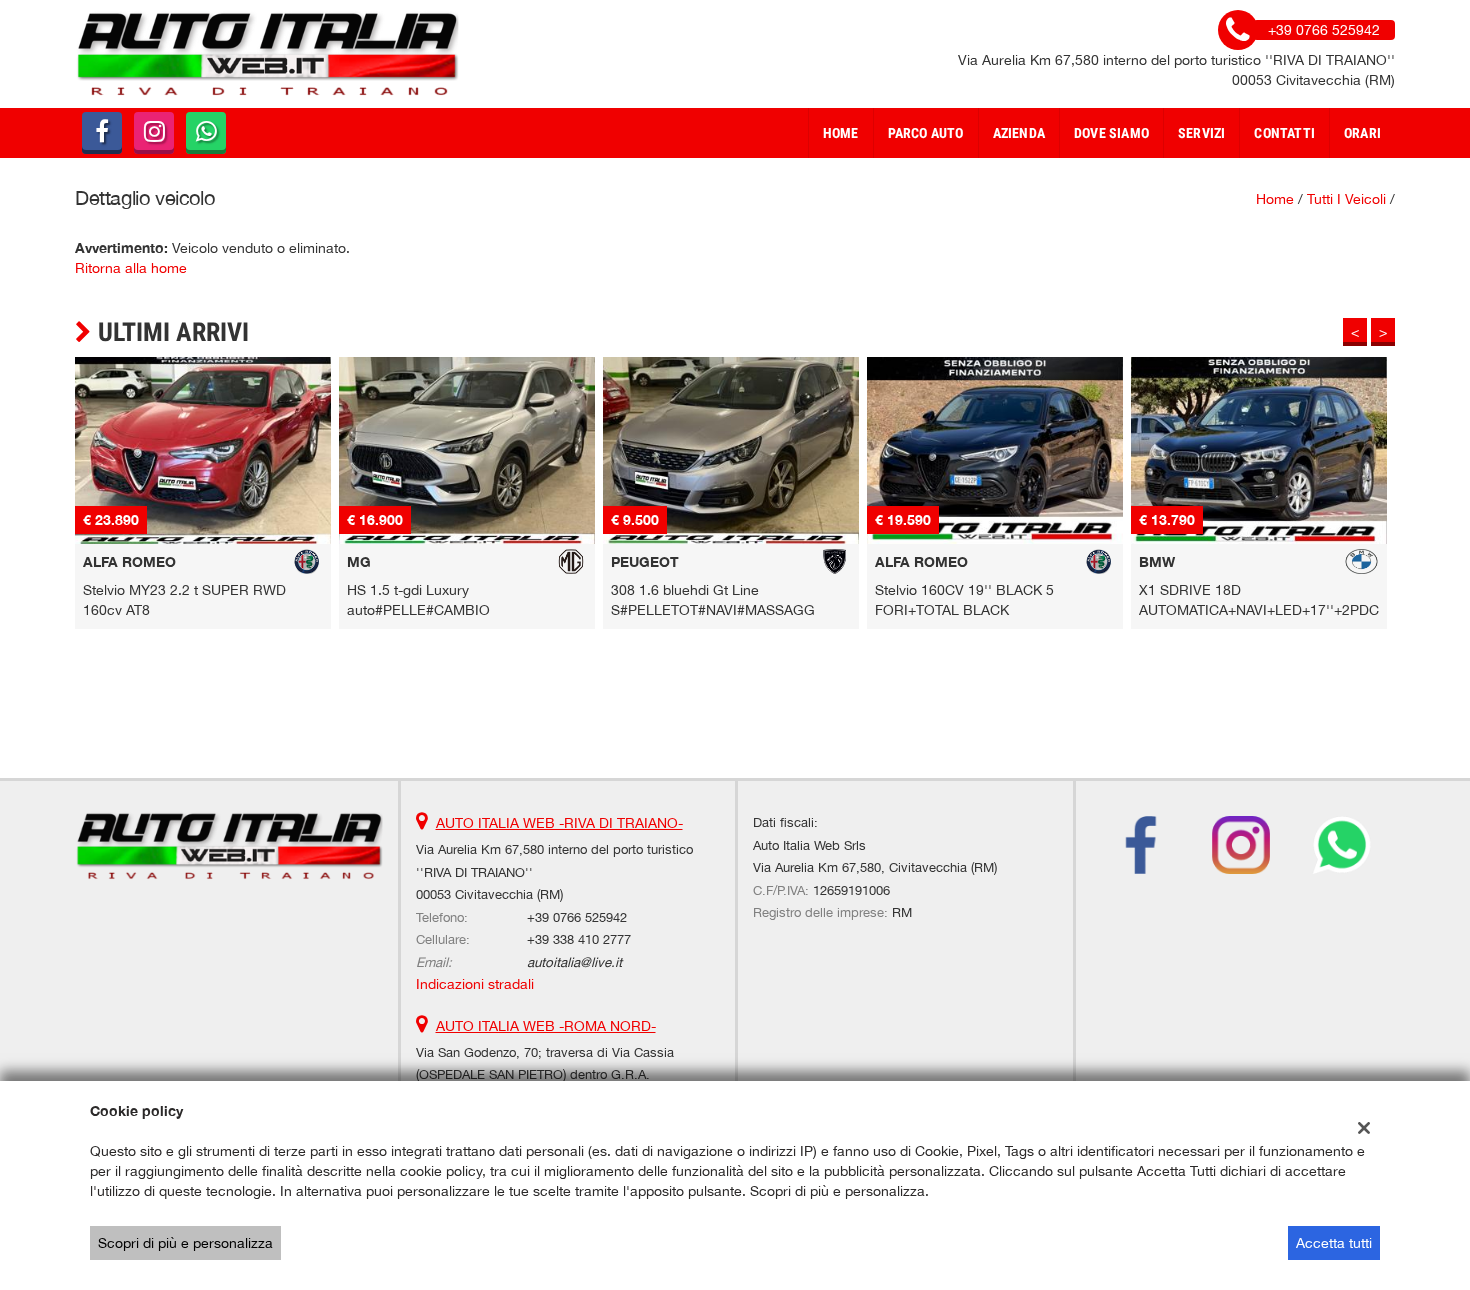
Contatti (1284, 133)
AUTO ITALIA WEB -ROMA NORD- (546, 1026)
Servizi (1201, 133)
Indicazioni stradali (475, 984)
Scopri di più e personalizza (185, 1243)
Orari (1362, 133)
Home (841, 133)
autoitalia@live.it (574, 962)
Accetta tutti (1334, 1243)
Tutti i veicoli (1346, 199)
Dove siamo (1111, 133)
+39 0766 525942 (577, 917)
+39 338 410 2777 (579, 939)
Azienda (1019, 133)
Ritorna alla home (131, 268)
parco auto (926, 133)
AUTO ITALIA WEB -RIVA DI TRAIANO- (559, 823)
